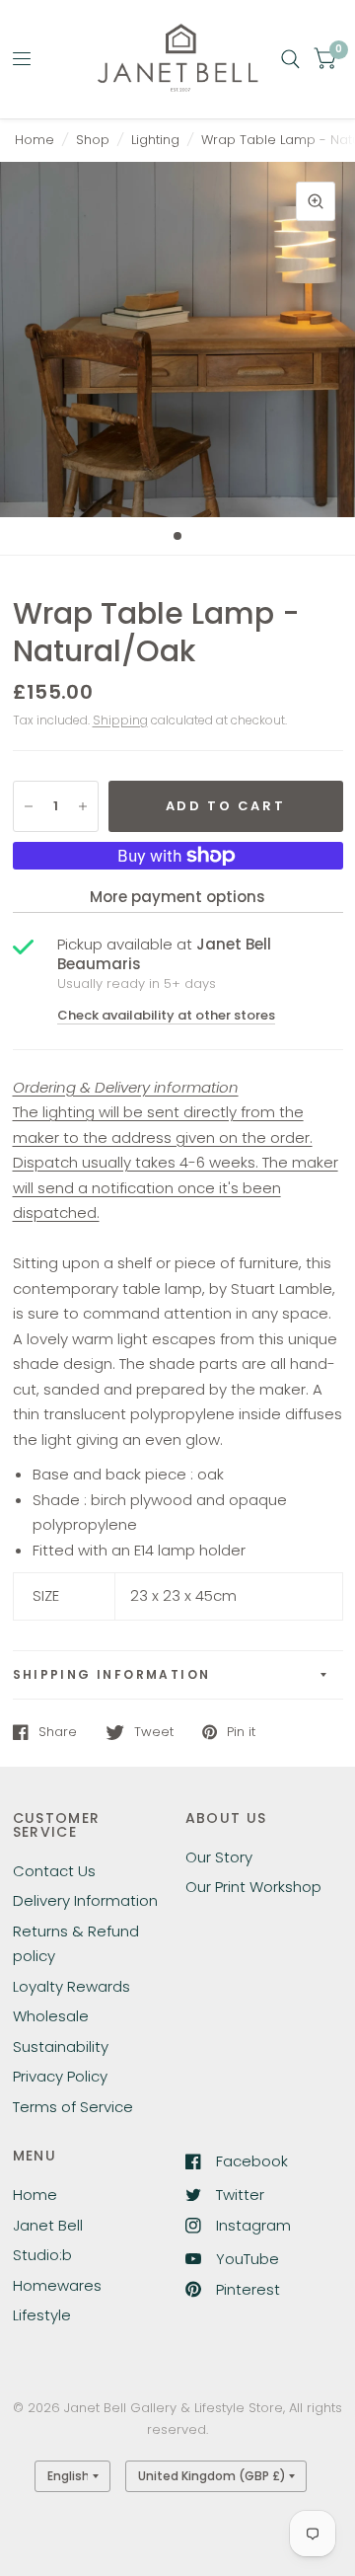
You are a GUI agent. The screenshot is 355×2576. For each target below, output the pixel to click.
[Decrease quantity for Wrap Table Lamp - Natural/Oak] (29, 806)
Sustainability (61, 2046)
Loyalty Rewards (71, 1986)
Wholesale (51, 2016)
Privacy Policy (60, 2076)
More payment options (177, 897)
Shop (93, 140)
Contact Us (54, 1871)
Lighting (155, 140)
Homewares (57, 2285)
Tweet (154, 1732)
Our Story (219, 1857)
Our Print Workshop (253, 1887)
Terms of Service (73, 2107)
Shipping (120, 720)
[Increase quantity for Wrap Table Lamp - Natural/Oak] (83, 806)
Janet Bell (48, 2225)
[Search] (290, 59)
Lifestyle (42, 2315)
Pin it (241, 1732)
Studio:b (42, 2255)
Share (58, 1732)
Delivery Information (85, 1900)
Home (35, 140)
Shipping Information (112, 1674)
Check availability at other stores (166, 1015)
